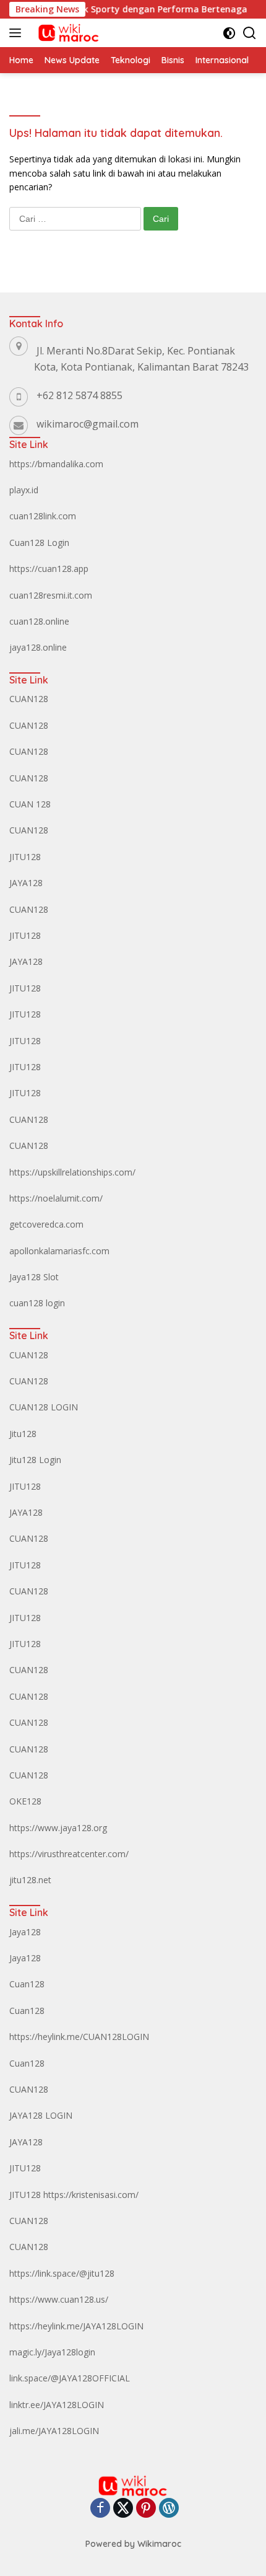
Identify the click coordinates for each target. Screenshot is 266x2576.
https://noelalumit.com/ (56, 1198)
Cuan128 (27, 1984)
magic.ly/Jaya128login (52, 2352)
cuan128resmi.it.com (51, 595)
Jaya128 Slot (34, 1277)
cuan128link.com (43, 516)
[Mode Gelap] (229, 33)
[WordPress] (169, 2509)
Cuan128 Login (39, 543)
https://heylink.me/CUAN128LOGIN (79, 2037)
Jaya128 (25, 1932)
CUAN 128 (30, 804)
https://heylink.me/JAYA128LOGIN (76, 2326)
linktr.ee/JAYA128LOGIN (57, 2405)
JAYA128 (26, 883)
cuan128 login (37, 1303)
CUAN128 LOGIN (44, 1407)
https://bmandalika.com (56, 464)
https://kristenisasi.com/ (91, 2195)
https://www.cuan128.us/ (59, 2299)
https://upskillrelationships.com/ (72, 1172)
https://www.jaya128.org (58, 1828)
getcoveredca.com (46, 1224)
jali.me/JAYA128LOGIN (54, 2431)
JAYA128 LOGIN (41, 2115)
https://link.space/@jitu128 (62, 2273)
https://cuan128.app (49, 569)
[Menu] (18, 33)
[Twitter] (123, 2509)
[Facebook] (100, 2509)
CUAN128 (29, 699)
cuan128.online (39, 621)
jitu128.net (30, 1880)
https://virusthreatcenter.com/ (69, 1854)
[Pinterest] (146, 2509)
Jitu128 (23, 1434)
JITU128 (25, 857)
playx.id (24, 490)
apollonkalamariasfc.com (59, 1251)
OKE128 (25, 1801)
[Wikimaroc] (66, 33)
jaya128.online (38, 647)
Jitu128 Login (35, 1460)
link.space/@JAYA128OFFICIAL (70, 2378)
